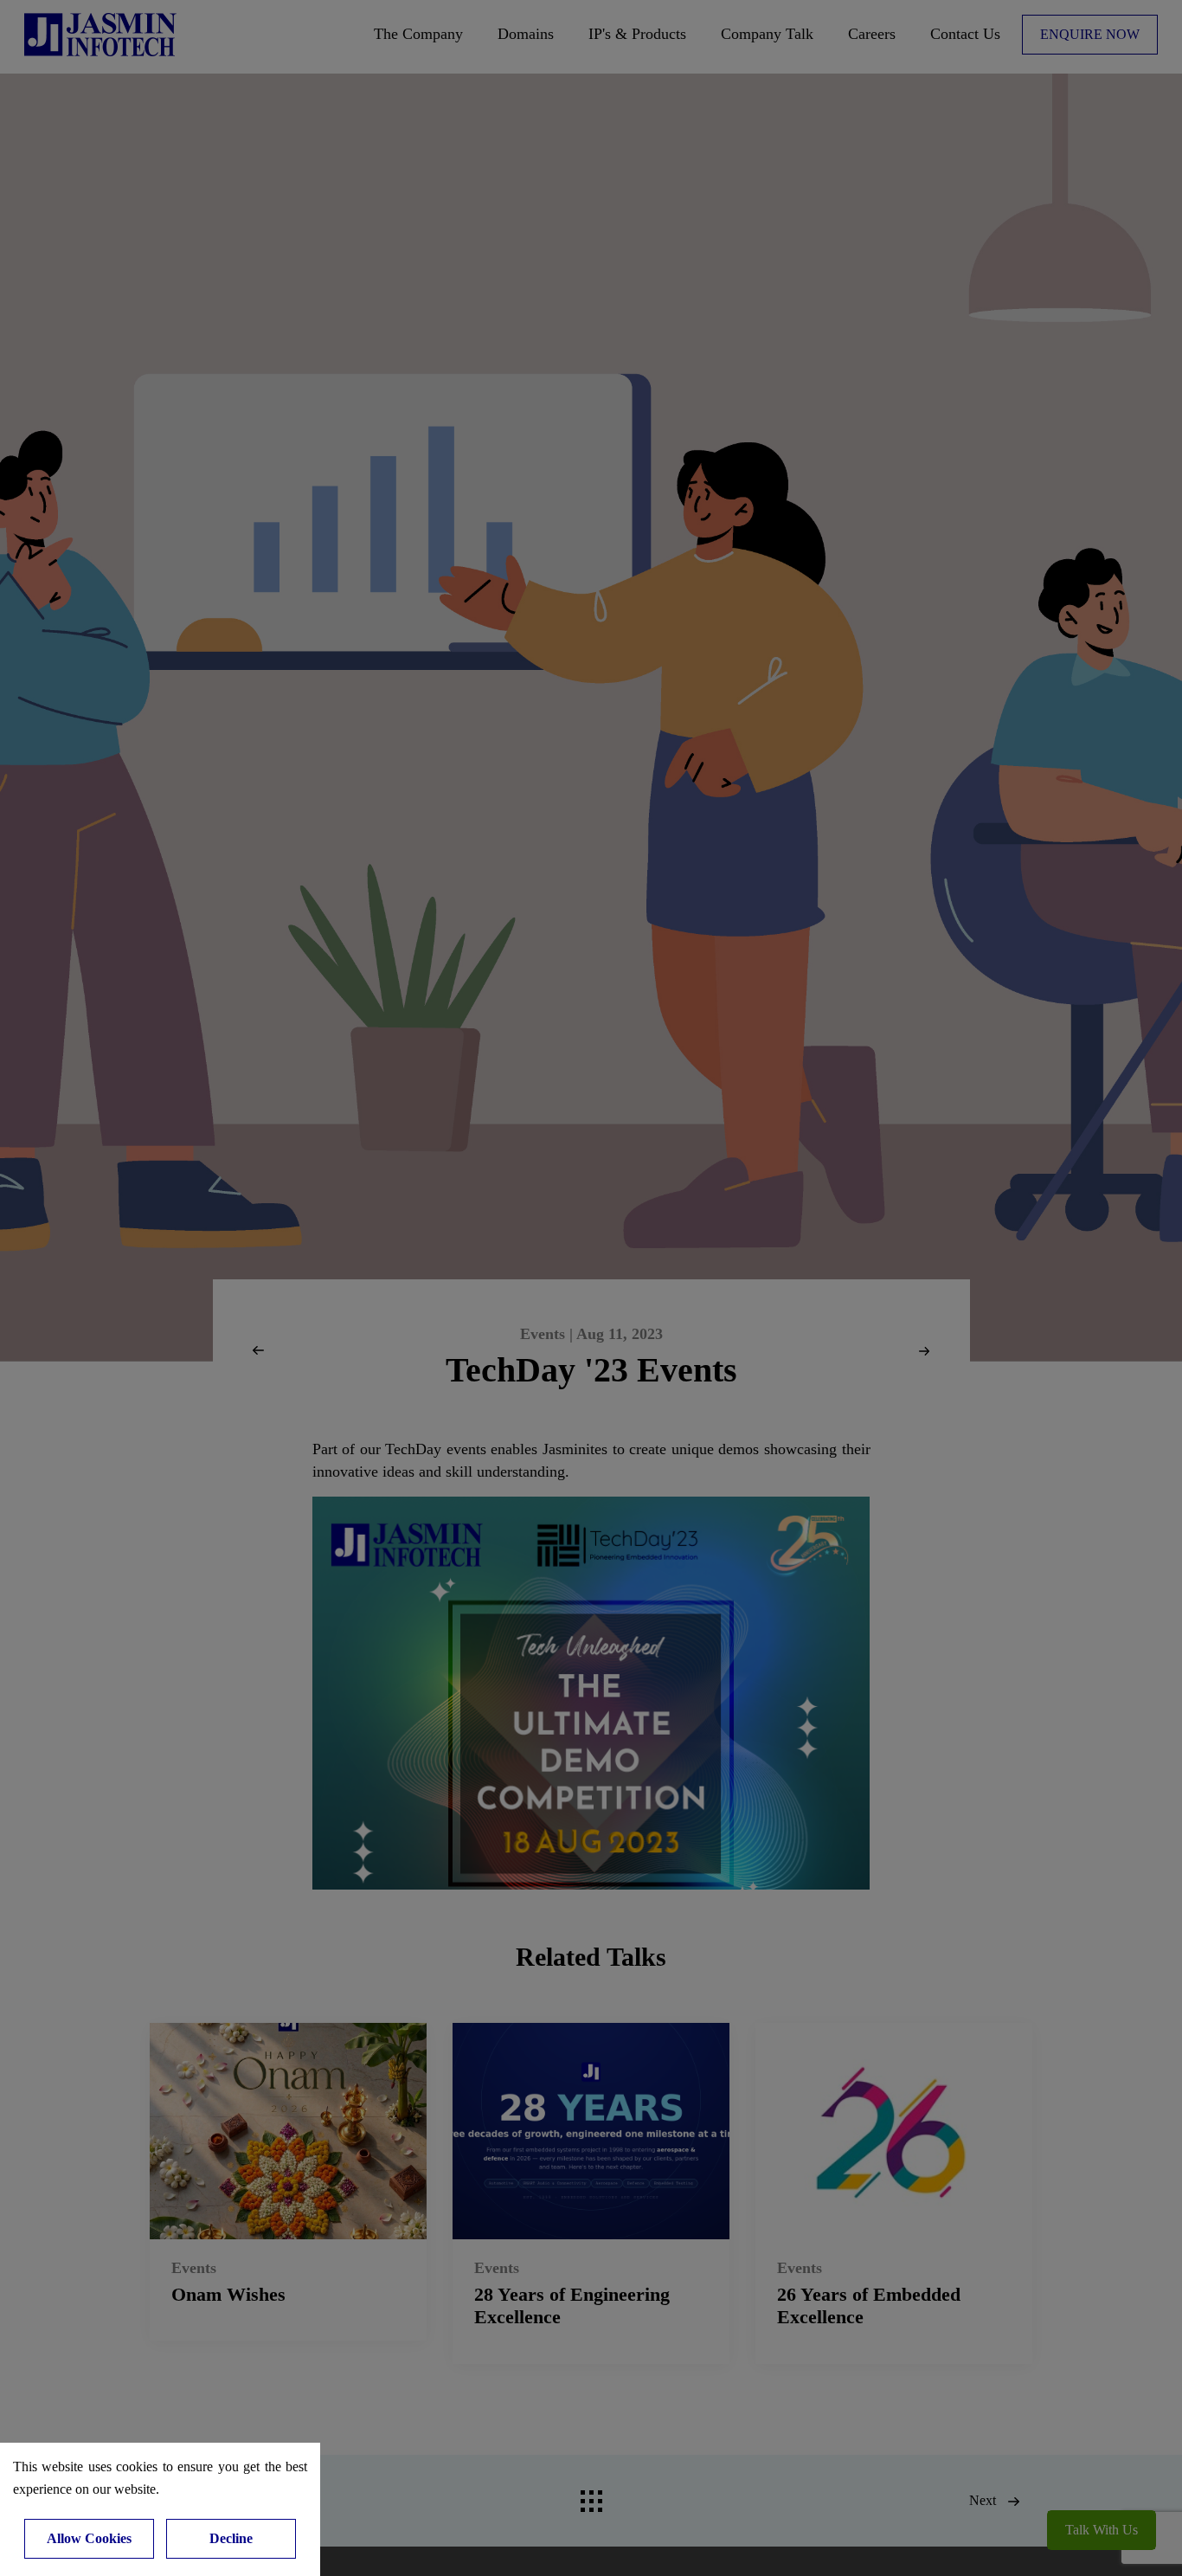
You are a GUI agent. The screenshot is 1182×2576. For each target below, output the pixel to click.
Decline (231, 2538)
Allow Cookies (89, 2538)
